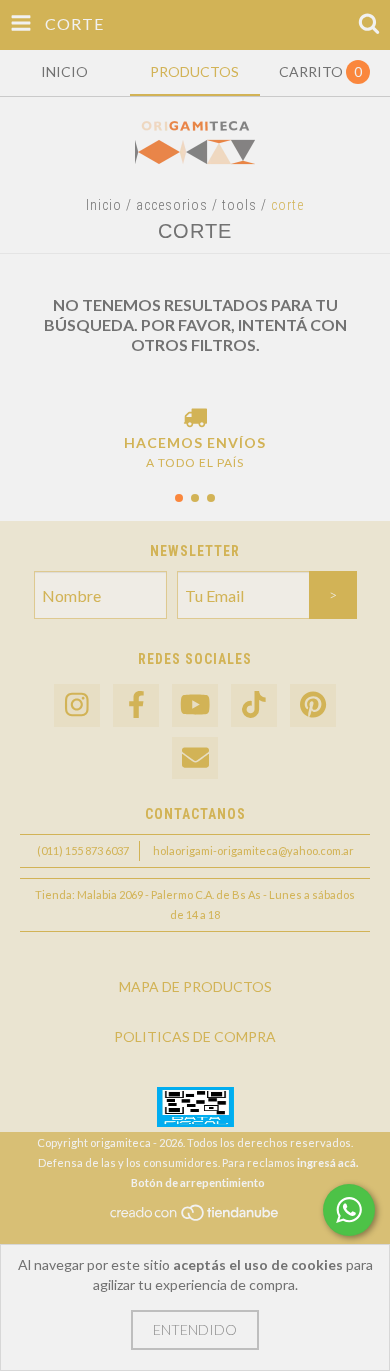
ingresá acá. (327, 1162)
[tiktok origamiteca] (254, 705)
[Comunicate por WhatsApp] (349, 1210)
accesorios (172, 205)
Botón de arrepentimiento (198, 1182)
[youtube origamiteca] (195, 705)
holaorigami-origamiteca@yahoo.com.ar (253, 850)
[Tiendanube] (195, 1218)
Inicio (104, 205)
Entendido (195, 1329)
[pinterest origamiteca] (313, 705)
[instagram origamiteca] (77, 705)
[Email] (195, 758)
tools (239, 205)
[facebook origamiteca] (136, 705)
